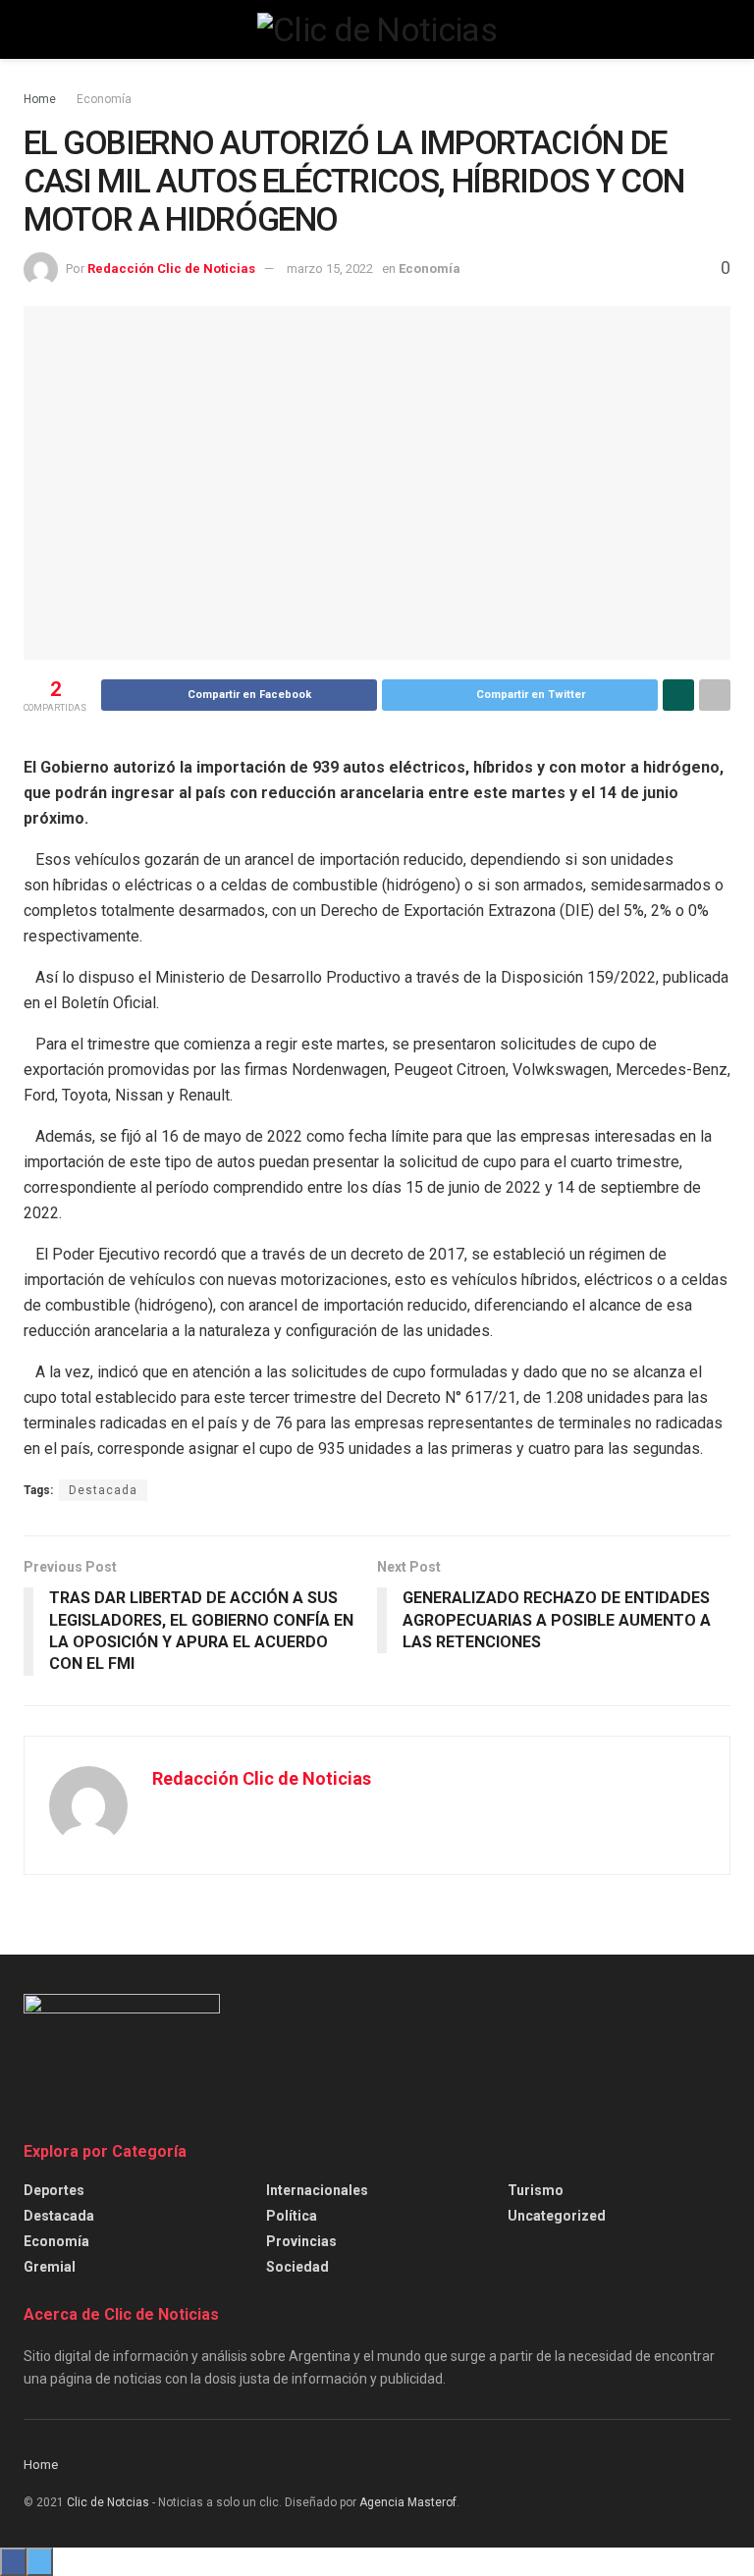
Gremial (50, 2267)
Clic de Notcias (108, 2502)
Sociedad (297, 2267)
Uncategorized (557, 2216)
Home (40, 99)
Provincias (301, 2241)
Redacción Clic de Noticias (171, 268)
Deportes (54, 2190)
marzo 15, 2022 (330, 268)
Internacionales (317, 2190)
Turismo (536, 2190)
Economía (104, 99)
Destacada (103, 1490)
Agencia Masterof (408, 2502)
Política (292, 2216)
